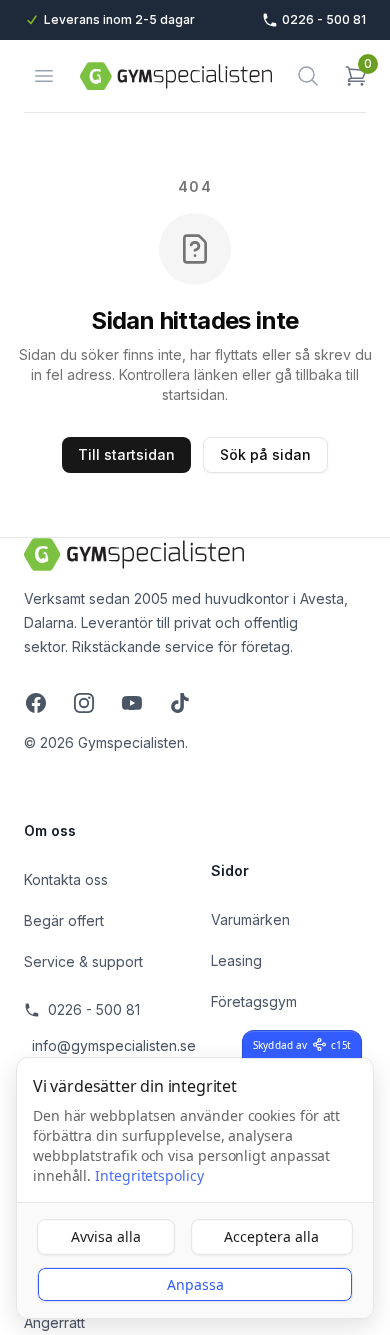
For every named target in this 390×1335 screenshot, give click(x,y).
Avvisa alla (106, 1236)
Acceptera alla (271, 1236)
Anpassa (195, 1284)
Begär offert (64, 920)
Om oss (50, 830)
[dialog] (195, 1188)
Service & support (83, 961)
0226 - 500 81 (94, 1009)
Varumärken (250, 919)
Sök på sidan (265, 454)
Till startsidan (126, 454)
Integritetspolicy (149, 1175)
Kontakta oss (66, 879)
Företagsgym (254, 1001)
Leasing (236, 960)
